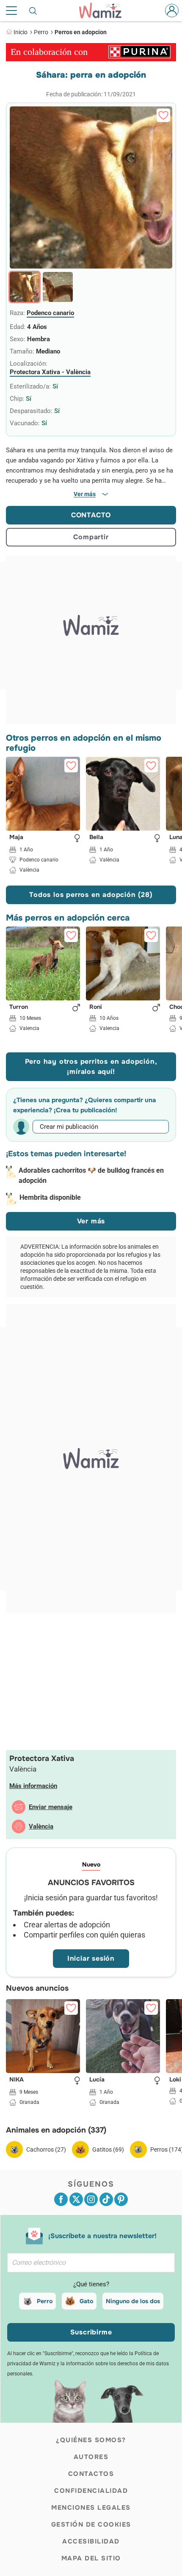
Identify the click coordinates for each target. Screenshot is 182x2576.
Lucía (97, 2080)
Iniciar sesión (91, 1958)
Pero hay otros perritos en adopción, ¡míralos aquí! (91, 1067)
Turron (19, 1007)
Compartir (91, 537)
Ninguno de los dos (133, 2301)
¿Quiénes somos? (91, 2440)
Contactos (91, 2474)
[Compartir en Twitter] (76, 2199)
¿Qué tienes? (91, 2284)
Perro (41, 32)
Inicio (21, 32)
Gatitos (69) (108, 2149)
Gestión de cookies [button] (91, 2524)
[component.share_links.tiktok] (106, 2199)
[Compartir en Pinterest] (121, 2199)
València (41, 1826)
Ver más (91, 1221)
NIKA (17, 2080)
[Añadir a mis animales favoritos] (163, 115)
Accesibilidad (91, 2541)
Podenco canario (50, 313)
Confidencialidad (91, 2491)
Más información (33, 1786)
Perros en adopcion (81, 32)
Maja (16, 837)
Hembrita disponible (50, 1197)
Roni (96, 1007)
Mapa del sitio (91, 2558)
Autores (91, 2457)
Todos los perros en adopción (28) (91, 895)
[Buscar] (33, 11)
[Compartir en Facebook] (61, 2199)
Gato (86, 2301)
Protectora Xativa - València (50, 372)
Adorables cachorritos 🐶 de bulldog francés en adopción (91, 1175)
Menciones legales (91, 2508)
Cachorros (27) (46, 2149)
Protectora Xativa (42, 1758)
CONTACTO (91, 515)
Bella (96, 837)
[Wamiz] (105, 11)
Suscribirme (91, 2332)
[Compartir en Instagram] (91, 2199)
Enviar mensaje (51, 1807)
